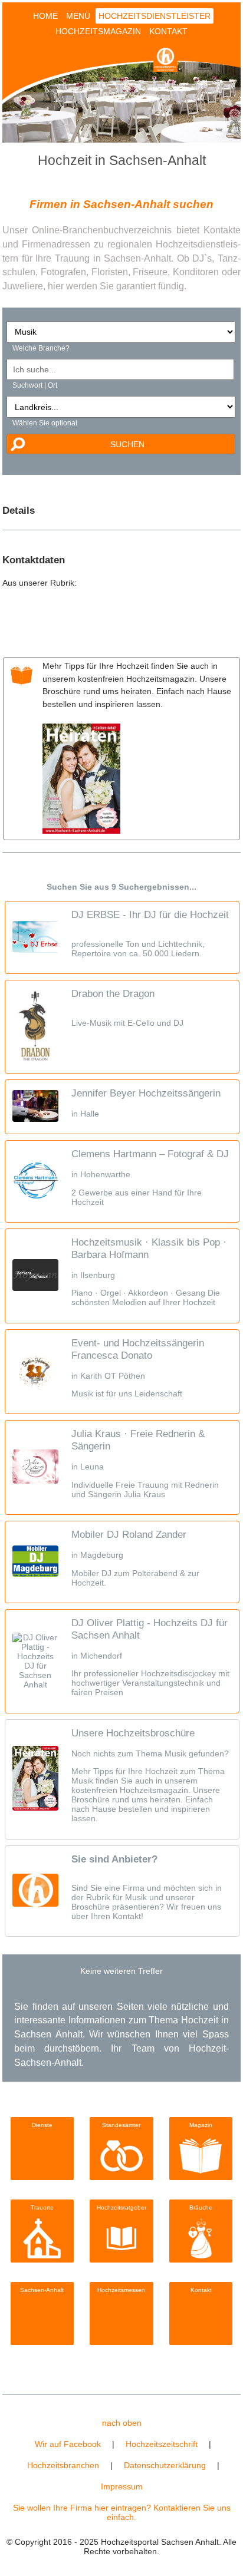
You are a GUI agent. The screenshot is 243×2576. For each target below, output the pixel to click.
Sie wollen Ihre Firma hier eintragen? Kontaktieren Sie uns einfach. (122, 2512)
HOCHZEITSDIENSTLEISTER (155, 16)
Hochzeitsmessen (121, 2290)
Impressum (122, 2486)
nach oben (122, 2423)
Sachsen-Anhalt (42, 2290)
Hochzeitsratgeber (121, 2207)
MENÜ (78, 16)
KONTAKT (168, 31)
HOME (45, 16)
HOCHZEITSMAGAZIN (98, 31)
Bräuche (201, 2207)
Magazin (201, 2125)
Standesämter (121, 2125)
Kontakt (201, 2290)
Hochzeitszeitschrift (162, 2444)
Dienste (42, 2125)
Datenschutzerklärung (165, 2465)
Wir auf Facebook (68, 2444)
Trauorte (42, 2207)
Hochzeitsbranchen (63, 2465)
